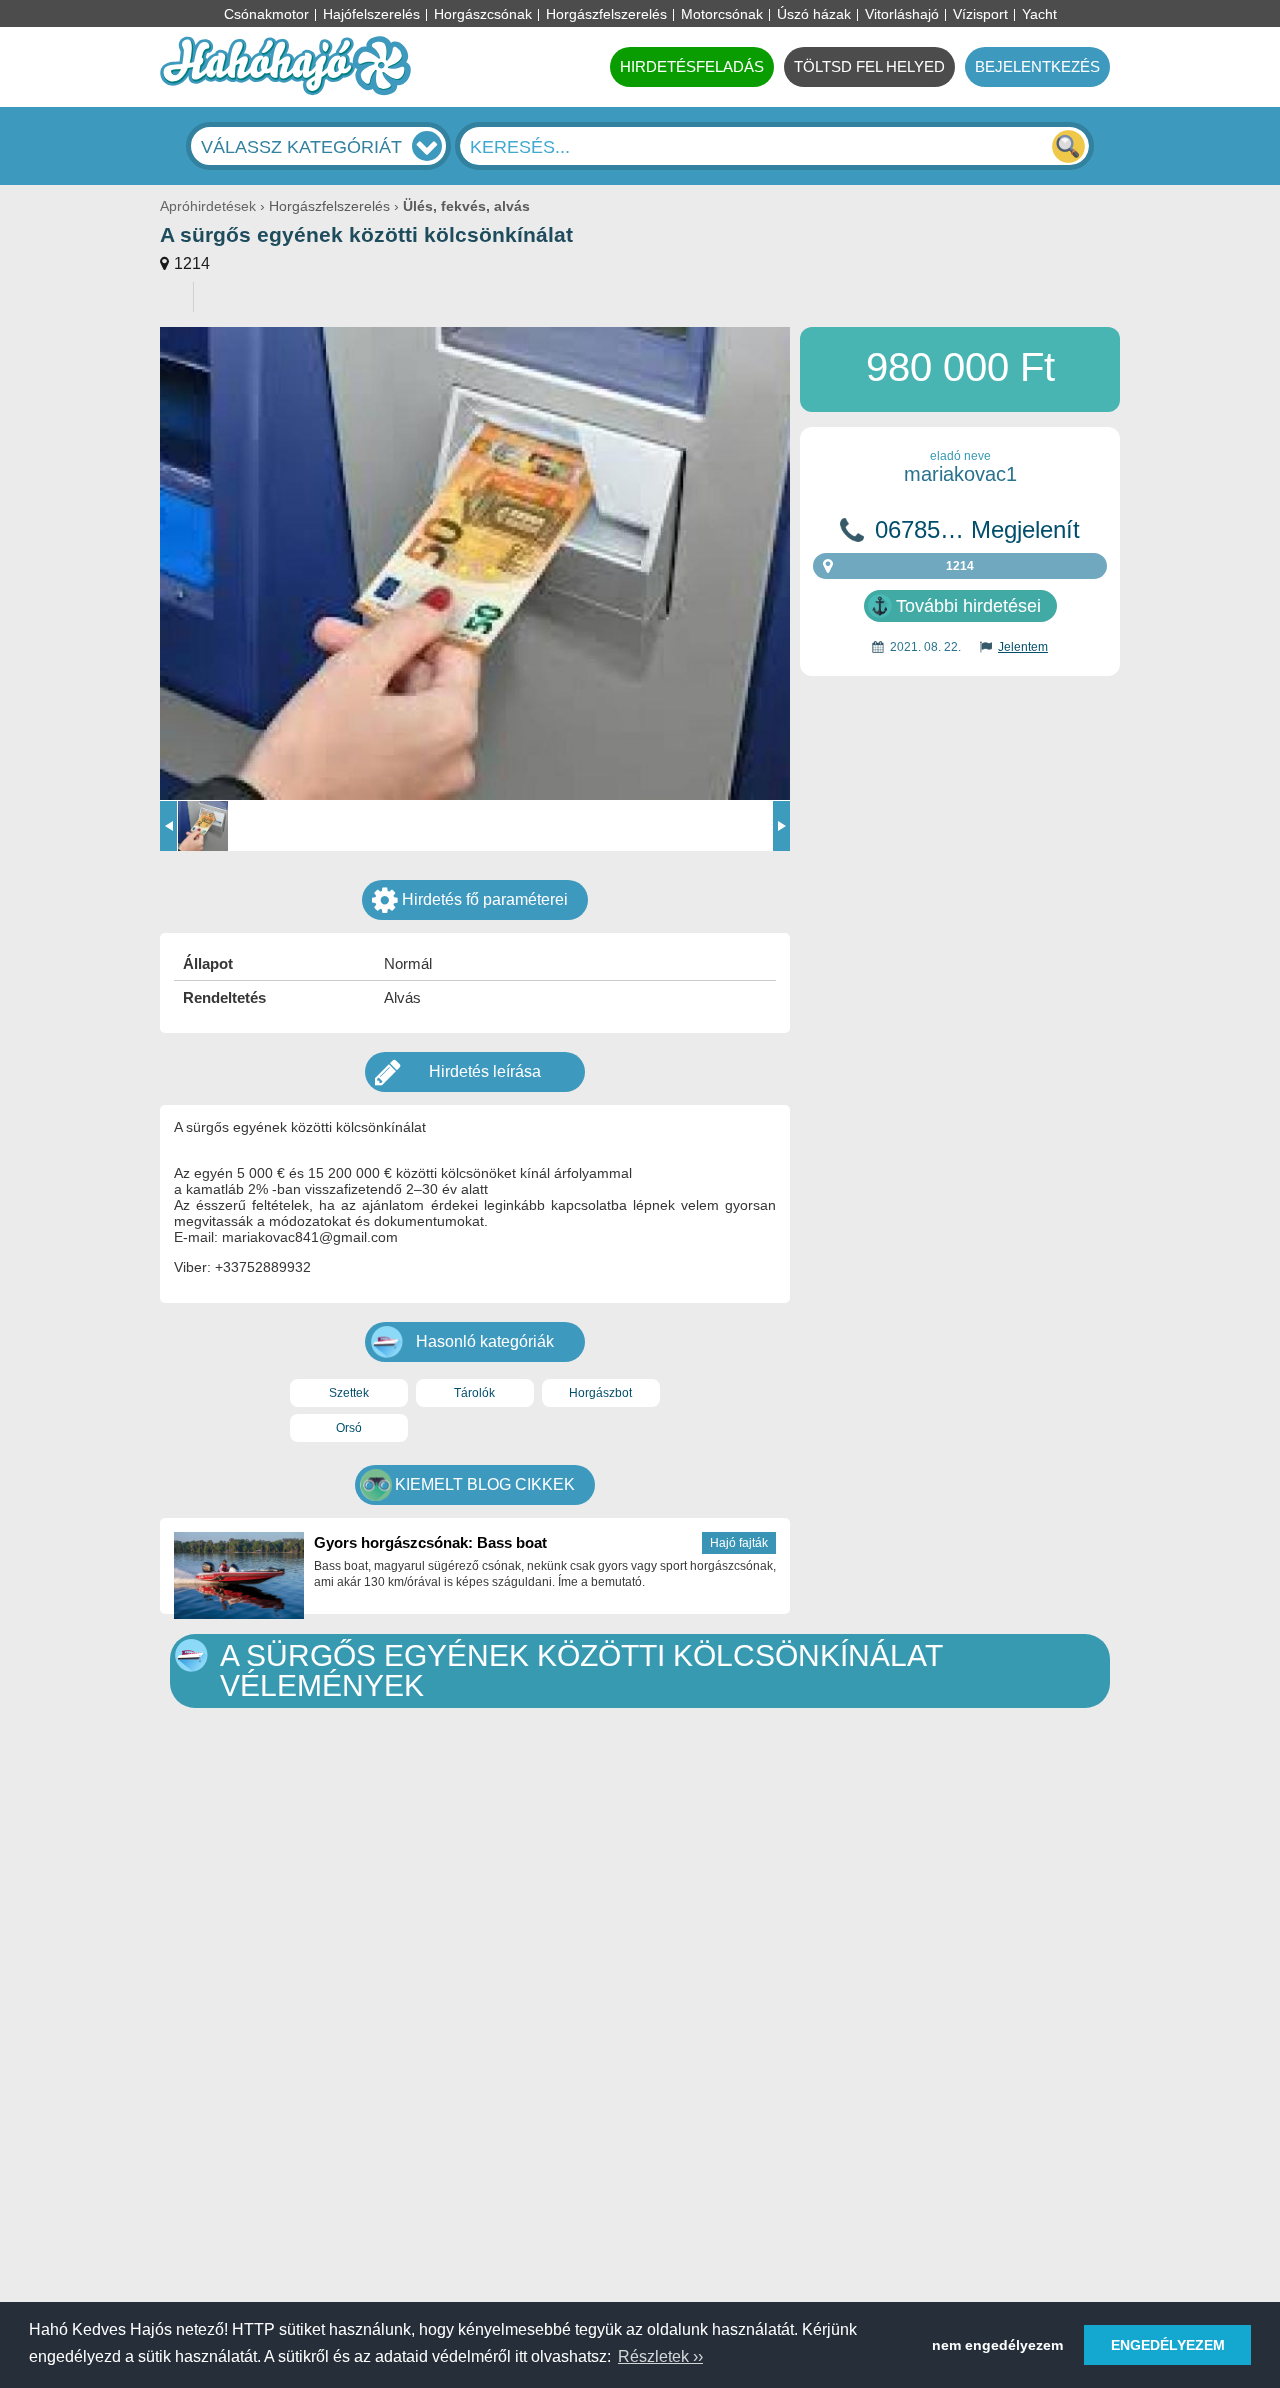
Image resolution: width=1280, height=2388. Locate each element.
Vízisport (980, 14)
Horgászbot (600, 1393)
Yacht (1039, 14)
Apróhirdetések (208, 206)
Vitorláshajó (902, 14)
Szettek (349, 1393)
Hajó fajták (739, 1543)
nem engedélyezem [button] (997, 2345)
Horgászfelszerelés (606, 14)
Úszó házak (814, 14)
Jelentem (1023, 647)
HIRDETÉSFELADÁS (692, 66)
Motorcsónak (722, 14)
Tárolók (474, 1393)
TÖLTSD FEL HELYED (869, 66)
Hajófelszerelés (371, 14)
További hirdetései (968, 606)
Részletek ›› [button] (660, 2356)
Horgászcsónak (483, 14)
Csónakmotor (266, 14)
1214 (192, 263)
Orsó (349, 1428)
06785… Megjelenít (977, 530)
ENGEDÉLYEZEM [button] (1168, 2345)
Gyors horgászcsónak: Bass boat (430, 1542)
